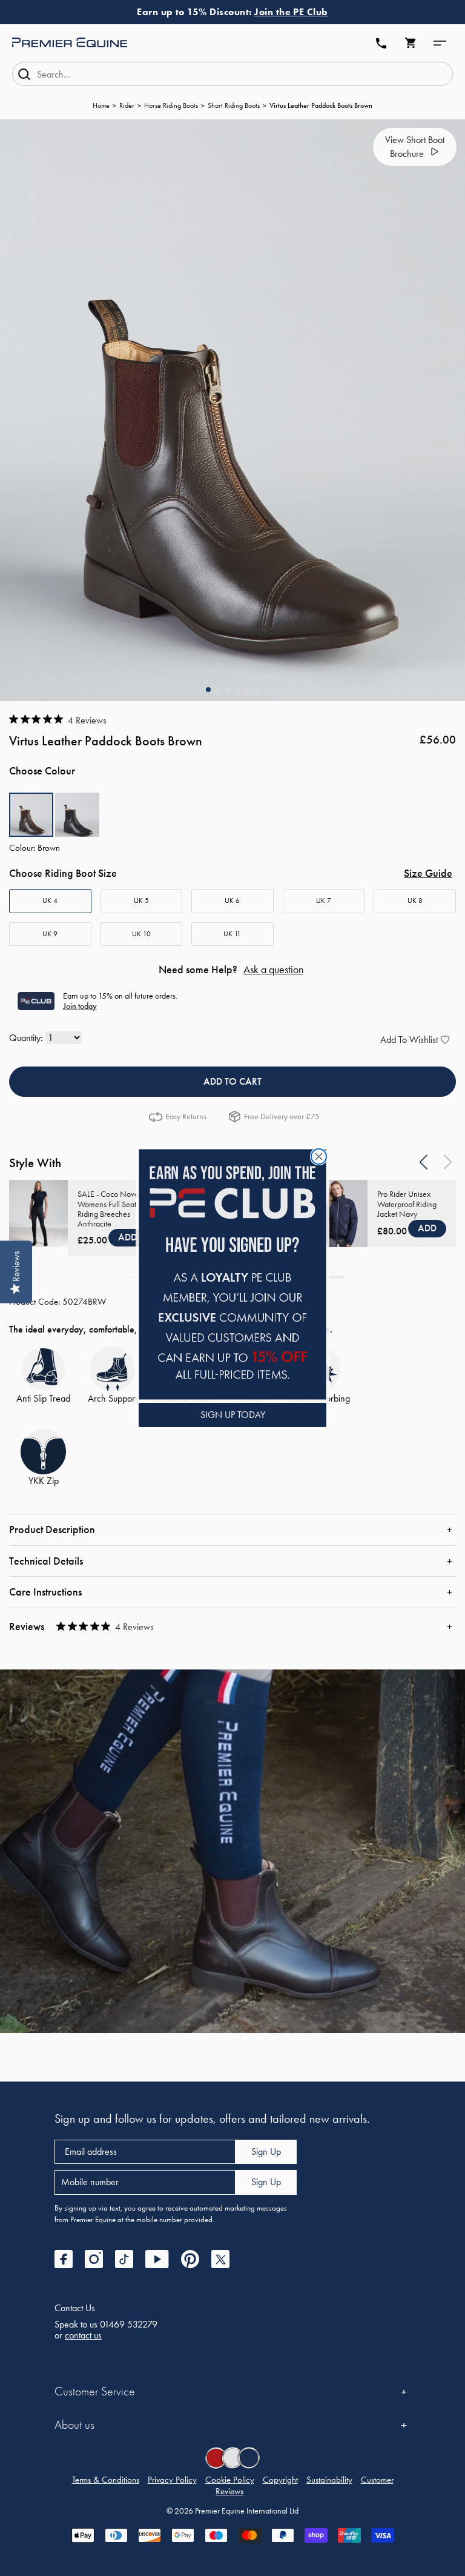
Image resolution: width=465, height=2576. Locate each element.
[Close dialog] (319, 1157)
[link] (232, 1274)
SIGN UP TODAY (233, 1415)
